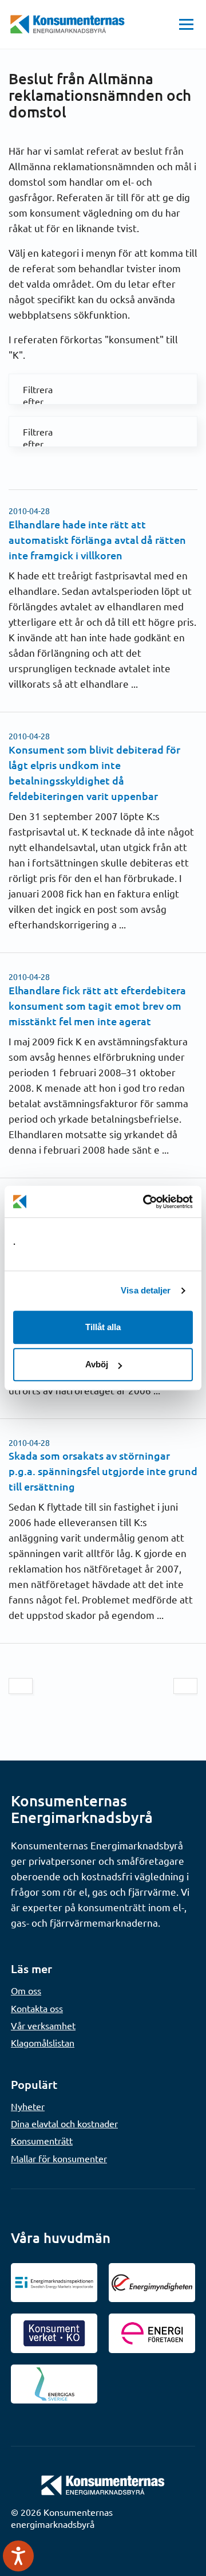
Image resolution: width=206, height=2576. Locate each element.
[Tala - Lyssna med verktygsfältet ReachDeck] (18, 2556)
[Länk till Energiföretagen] (152, 2333)
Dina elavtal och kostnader (64, 2123)
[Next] (185, 1686)
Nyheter (28, 2106)
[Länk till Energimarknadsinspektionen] (54, 2283)
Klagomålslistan (43, 2042)
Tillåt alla (103, 1327)
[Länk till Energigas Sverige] (54, 2384)
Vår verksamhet (43, 2025)
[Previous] (21, 1686)
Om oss (26, 1990)
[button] (186, 24)
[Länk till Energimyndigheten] (152, 2283)
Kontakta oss (37, 2008)
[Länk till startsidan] (103, 2484)
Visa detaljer (146, 1290)
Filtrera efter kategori (31, 389)
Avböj (97, 1364)
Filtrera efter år (31, 432)
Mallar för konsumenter (59, 2158)
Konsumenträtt (42, 2140)
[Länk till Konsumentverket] (54, 2333)
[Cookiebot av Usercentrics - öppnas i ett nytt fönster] (145, 1202)
